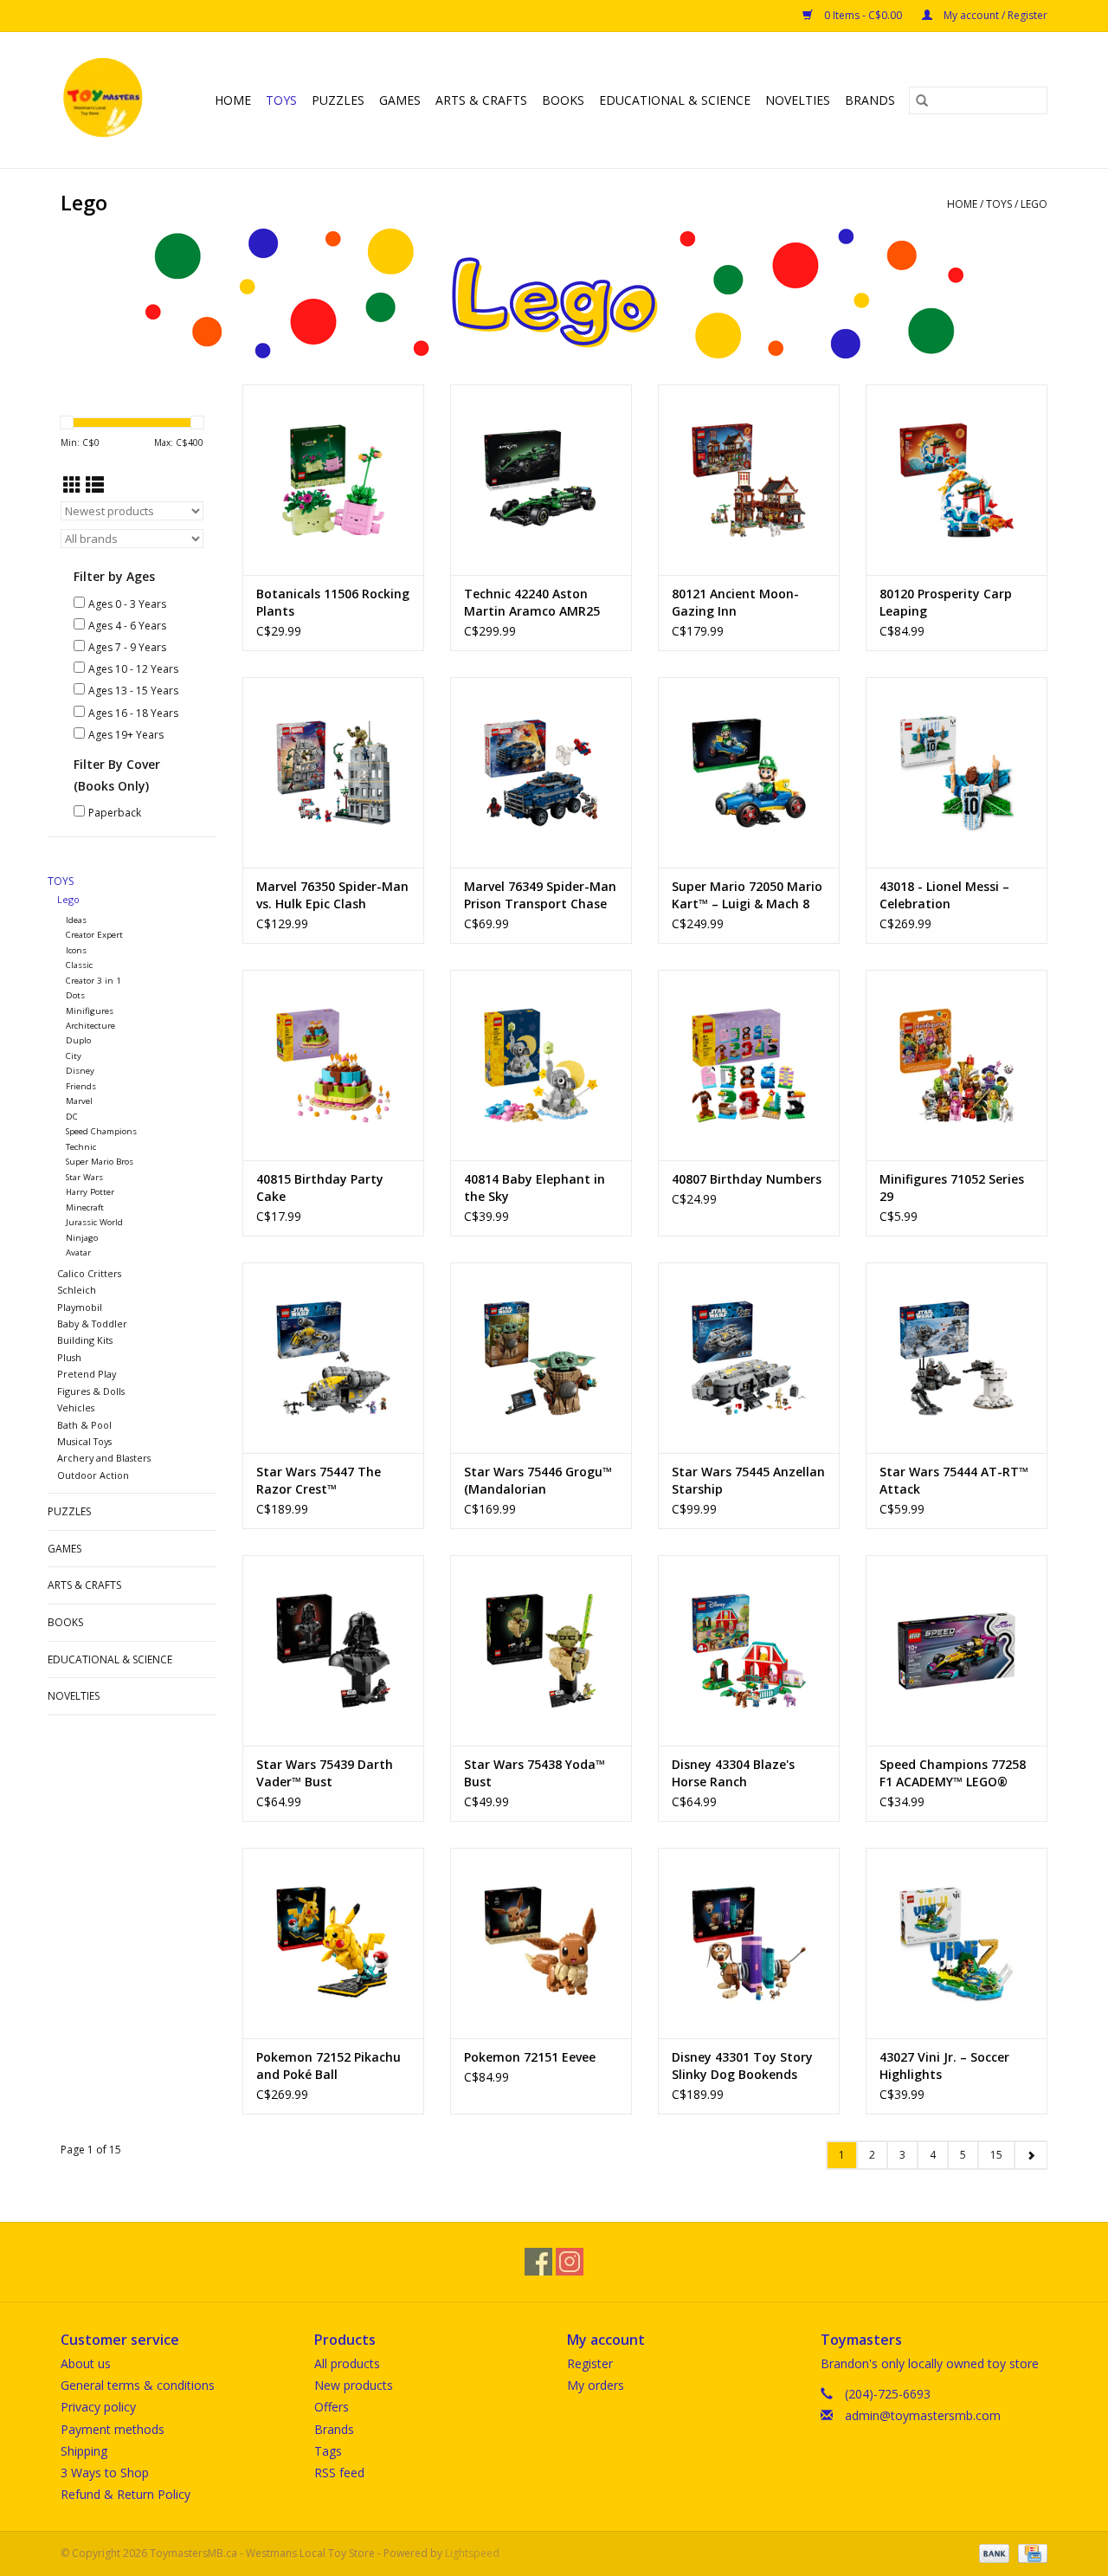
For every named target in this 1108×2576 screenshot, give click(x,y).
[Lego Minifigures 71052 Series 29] (957, 1065)
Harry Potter (90, 1192)
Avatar (78, 1252)
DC (72, 1117)
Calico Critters (89, 1273)
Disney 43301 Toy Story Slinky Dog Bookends (742, 2066)
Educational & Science (675, 100)
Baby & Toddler (92, 1324)
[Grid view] (72, 485)
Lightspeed (472, 2553)
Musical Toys (84, 1441)
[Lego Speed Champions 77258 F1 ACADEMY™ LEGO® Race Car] (957, 1650)
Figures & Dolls (91, 1391)
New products (354, 2385)
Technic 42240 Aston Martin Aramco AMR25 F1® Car (532, 603)
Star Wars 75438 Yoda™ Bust (535, 1773)
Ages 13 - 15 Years (133, 691)
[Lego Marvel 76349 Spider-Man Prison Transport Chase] (541, 772)
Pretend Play (87, 1374)
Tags (328, 2451)
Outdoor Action (93, 1475)
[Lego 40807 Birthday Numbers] (749, 1065)
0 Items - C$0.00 (863, 15)
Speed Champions (101, 1131)
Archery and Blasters (104, 1458)
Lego (1034, 204)
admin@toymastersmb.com (923, 2415)
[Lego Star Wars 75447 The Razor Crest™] (333, 1358)
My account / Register (994, 15)
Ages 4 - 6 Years (127, 626)
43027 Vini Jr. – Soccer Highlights (944, 2066)
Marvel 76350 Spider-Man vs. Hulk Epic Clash (332, 895)
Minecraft (85, 1207)
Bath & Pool (84, 1425)
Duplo (78, 1040)
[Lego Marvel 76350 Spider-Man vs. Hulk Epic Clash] (333, 772)
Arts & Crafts (481, 100)
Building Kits (85, 1340)
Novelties (798, 100)
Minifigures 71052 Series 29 (952, 1188)
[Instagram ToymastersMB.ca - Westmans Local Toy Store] (570, 2262)
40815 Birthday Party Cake (320, 1188)
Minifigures (90, 1011)
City (74, 1056)
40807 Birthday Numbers (747, 1179)
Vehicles (76, 1407)
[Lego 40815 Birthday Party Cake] (333, 1065)
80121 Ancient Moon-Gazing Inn (735, 602)
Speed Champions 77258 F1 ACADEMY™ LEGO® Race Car (953, 1773)
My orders (596, 2385)
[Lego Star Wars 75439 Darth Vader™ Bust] (333, 1650)
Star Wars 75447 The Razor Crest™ (319, 1480)
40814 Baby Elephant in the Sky (535, 1188)
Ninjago (82, 1238)
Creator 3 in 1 (93, 981)
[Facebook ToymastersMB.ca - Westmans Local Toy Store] (538, 2262)
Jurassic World (94, 1222)
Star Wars (84, 1177)
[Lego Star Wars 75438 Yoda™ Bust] (541, 1650)
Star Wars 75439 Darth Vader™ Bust (325, 1773)
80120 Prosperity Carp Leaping (946, 602)
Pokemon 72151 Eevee (530, 2057)
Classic (79, 965)
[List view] (95, 485)
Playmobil (80, 1307)
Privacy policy (98, 2407)
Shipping (84, 2451)
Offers (332, 2407)
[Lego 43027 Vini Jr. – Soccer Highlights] (957, 1943)
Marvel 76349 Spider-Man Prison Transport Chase (540, 895)
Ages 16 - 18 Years (133, 713)
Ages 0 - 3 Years (127, 604)
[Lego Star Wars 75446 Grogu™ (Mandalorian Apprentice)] (541, 1358)
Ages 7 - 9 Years (127, 647)
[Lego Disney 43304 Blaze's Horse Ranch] (749, 1650)
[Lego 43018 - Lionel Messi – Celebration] (957, 772)
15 (996, 2155)
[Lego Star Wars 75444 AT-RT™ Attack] (957, 1358)
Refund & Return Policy (126, 2494)
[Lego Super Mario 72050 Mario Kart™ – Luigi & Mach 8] (749, 772)
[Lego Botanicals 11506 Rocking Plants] (333, 480)
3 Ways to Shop (105, 2473)
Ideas (76, 920)
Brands (870, 100)
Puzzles (338, 100)
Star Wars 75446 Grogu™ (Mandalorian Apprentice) (538, 1481)
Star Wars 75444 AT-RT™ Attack (954, 1480)
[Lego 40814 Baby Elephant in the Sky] (541, 1065)
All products (347, 2363)
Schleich (77, 1290)
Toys (281, 100)
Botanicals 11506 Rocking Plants (333, 602)
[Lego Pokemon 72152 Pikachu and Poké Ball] (333, 1943)
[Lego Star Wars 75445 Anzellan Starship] (749, 1358)
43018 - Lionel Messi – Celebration (944, 895)
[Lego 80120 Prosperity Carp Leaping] (957, 480)
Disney (80, 1071)
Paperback (115, 813)
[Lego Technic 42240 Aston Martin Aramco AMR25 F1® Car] (541, 480)
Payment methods (113, 2429)
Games (400, 100)
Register (590, 2363)
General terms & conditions (138, 2385)
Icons (76, 950)
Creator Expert (94, 935)
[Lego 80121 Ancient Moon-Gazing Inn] (749, 480)
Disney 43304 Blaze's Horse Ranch (733, 1773)
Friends (81, 1086)
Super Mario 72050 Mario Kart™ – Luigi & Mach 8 (747, 895)
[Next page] (1031, 2155)
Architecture (90, 1026)
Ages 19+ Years (126, 735)
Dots (75, 995)
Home (233, 100)
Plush (69, 1357)
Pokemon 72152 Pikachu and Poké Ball (329, 2066)
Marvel (79, 1101)
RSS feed (339, 2473)
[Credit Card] (1030, 2553)
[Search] (922, 100)
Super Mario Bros (100, 1162)
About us (86, 2363)
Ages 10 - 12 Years (133, 669)
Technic (81, 1147)
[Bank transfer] (992, 2553)
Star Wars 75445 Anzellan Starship (748, 1480)
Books (563, 100)
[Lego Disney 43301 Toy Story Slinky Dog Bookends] (749, 1943)
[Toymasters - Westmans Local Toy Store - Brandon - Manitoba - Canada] (106, 100)
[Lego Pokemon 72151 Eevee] (541, 1943)
